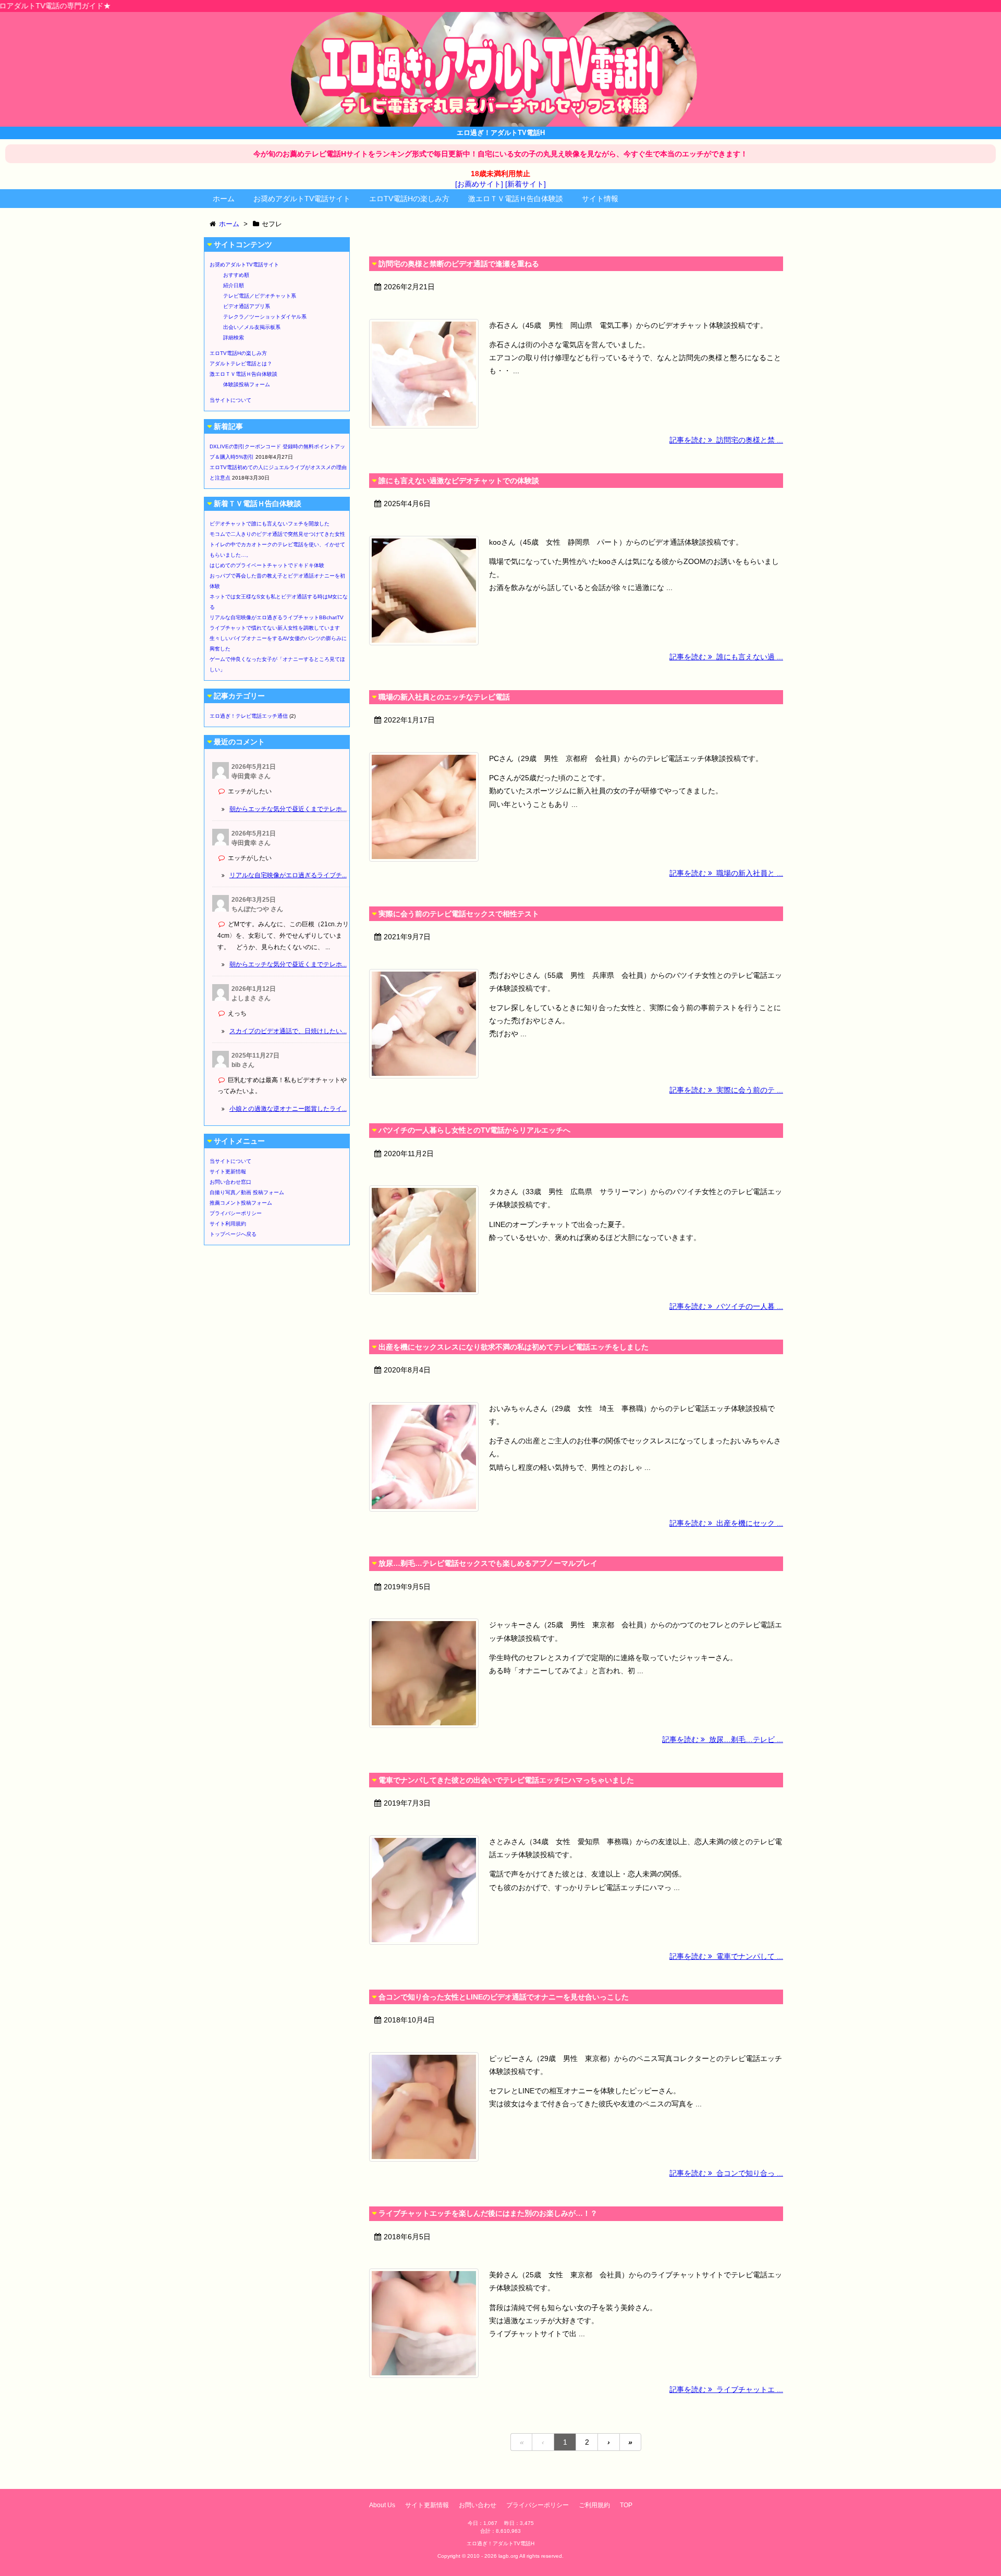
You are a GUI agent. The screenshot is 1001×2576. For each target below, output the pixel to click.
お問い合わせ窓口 (230, 1182)
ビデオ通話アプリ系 (247, 306)
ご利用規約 (594, 2505)
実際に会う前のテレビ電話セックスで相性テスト (459, 914)
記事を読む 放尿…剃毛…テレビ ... (723, 1739)
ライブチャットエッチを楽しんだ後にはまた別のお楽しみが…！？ (488, 2213)
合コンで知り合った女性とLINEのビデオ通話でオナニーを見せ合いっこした (504, 1997)
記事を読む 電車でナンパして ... (726, 1956)
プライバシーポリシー (236, 1213)
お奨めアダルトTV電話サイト (302, 199)
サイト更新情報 (228, 1172)
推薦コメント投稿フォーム (241, 1203)
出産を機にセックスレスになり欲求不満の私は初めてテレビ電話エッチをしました (514, 1347)
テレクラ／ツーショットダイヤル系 (265, 317)
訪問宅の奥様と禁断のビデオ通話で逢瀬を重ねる (459, 264)
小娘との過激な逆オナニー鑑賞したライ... (288, 1109)
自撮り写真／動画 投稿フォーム (247, 1192)
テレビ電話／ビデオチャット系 (260, 296)
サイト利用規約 (228, 1224)
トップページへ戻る (233, 1234)
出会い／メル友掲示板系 (252, 327)
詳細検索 (234, 338)
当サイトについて (230, 400)
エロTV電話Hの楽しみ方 (409, 199)
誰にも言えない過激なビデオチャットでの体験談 (459, 481)
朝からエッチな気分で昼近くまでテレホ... (288, 809)
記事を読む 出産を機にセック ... (726, 1523)
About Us (382, 2505)
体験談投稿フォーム (247, 384)
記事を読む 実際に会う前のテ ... (726, 1090)
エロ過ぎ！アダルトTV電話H (500, 2543)
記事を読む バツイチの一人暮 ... (726, 1306)
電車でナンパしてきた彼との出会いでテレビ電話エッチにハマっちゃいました (506, 1780)
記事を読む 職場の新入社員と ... (726, 873)
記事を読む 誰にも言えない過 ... (726, 657)
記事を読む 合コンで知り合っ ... (726, 2173)
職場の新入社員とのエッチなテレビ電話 (444, 697)
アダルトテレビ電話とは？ (241, 364)
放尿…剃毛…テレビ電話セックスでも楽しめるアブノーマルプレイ (488, 1563)
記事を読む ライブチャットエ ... (726, 2389)
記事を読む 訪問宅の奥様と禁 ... (726, 440)
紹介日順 (234, 285)
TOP (626, 2505)
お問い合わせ (478, 2505)
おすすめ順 (236, 275)
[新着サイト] (526, 184)
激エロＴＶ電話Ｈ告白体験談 (516, 199)
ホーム (224, 199)
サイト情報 (600, 199)
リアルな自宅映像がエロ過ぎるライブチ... (288, 875)
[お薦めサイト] (479, 184)
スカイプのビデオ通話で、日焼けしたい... (288, 1031)
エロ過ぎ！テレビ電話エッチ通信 (249, 716)
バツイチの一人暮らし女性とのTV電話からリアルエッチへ (474, 1130)
